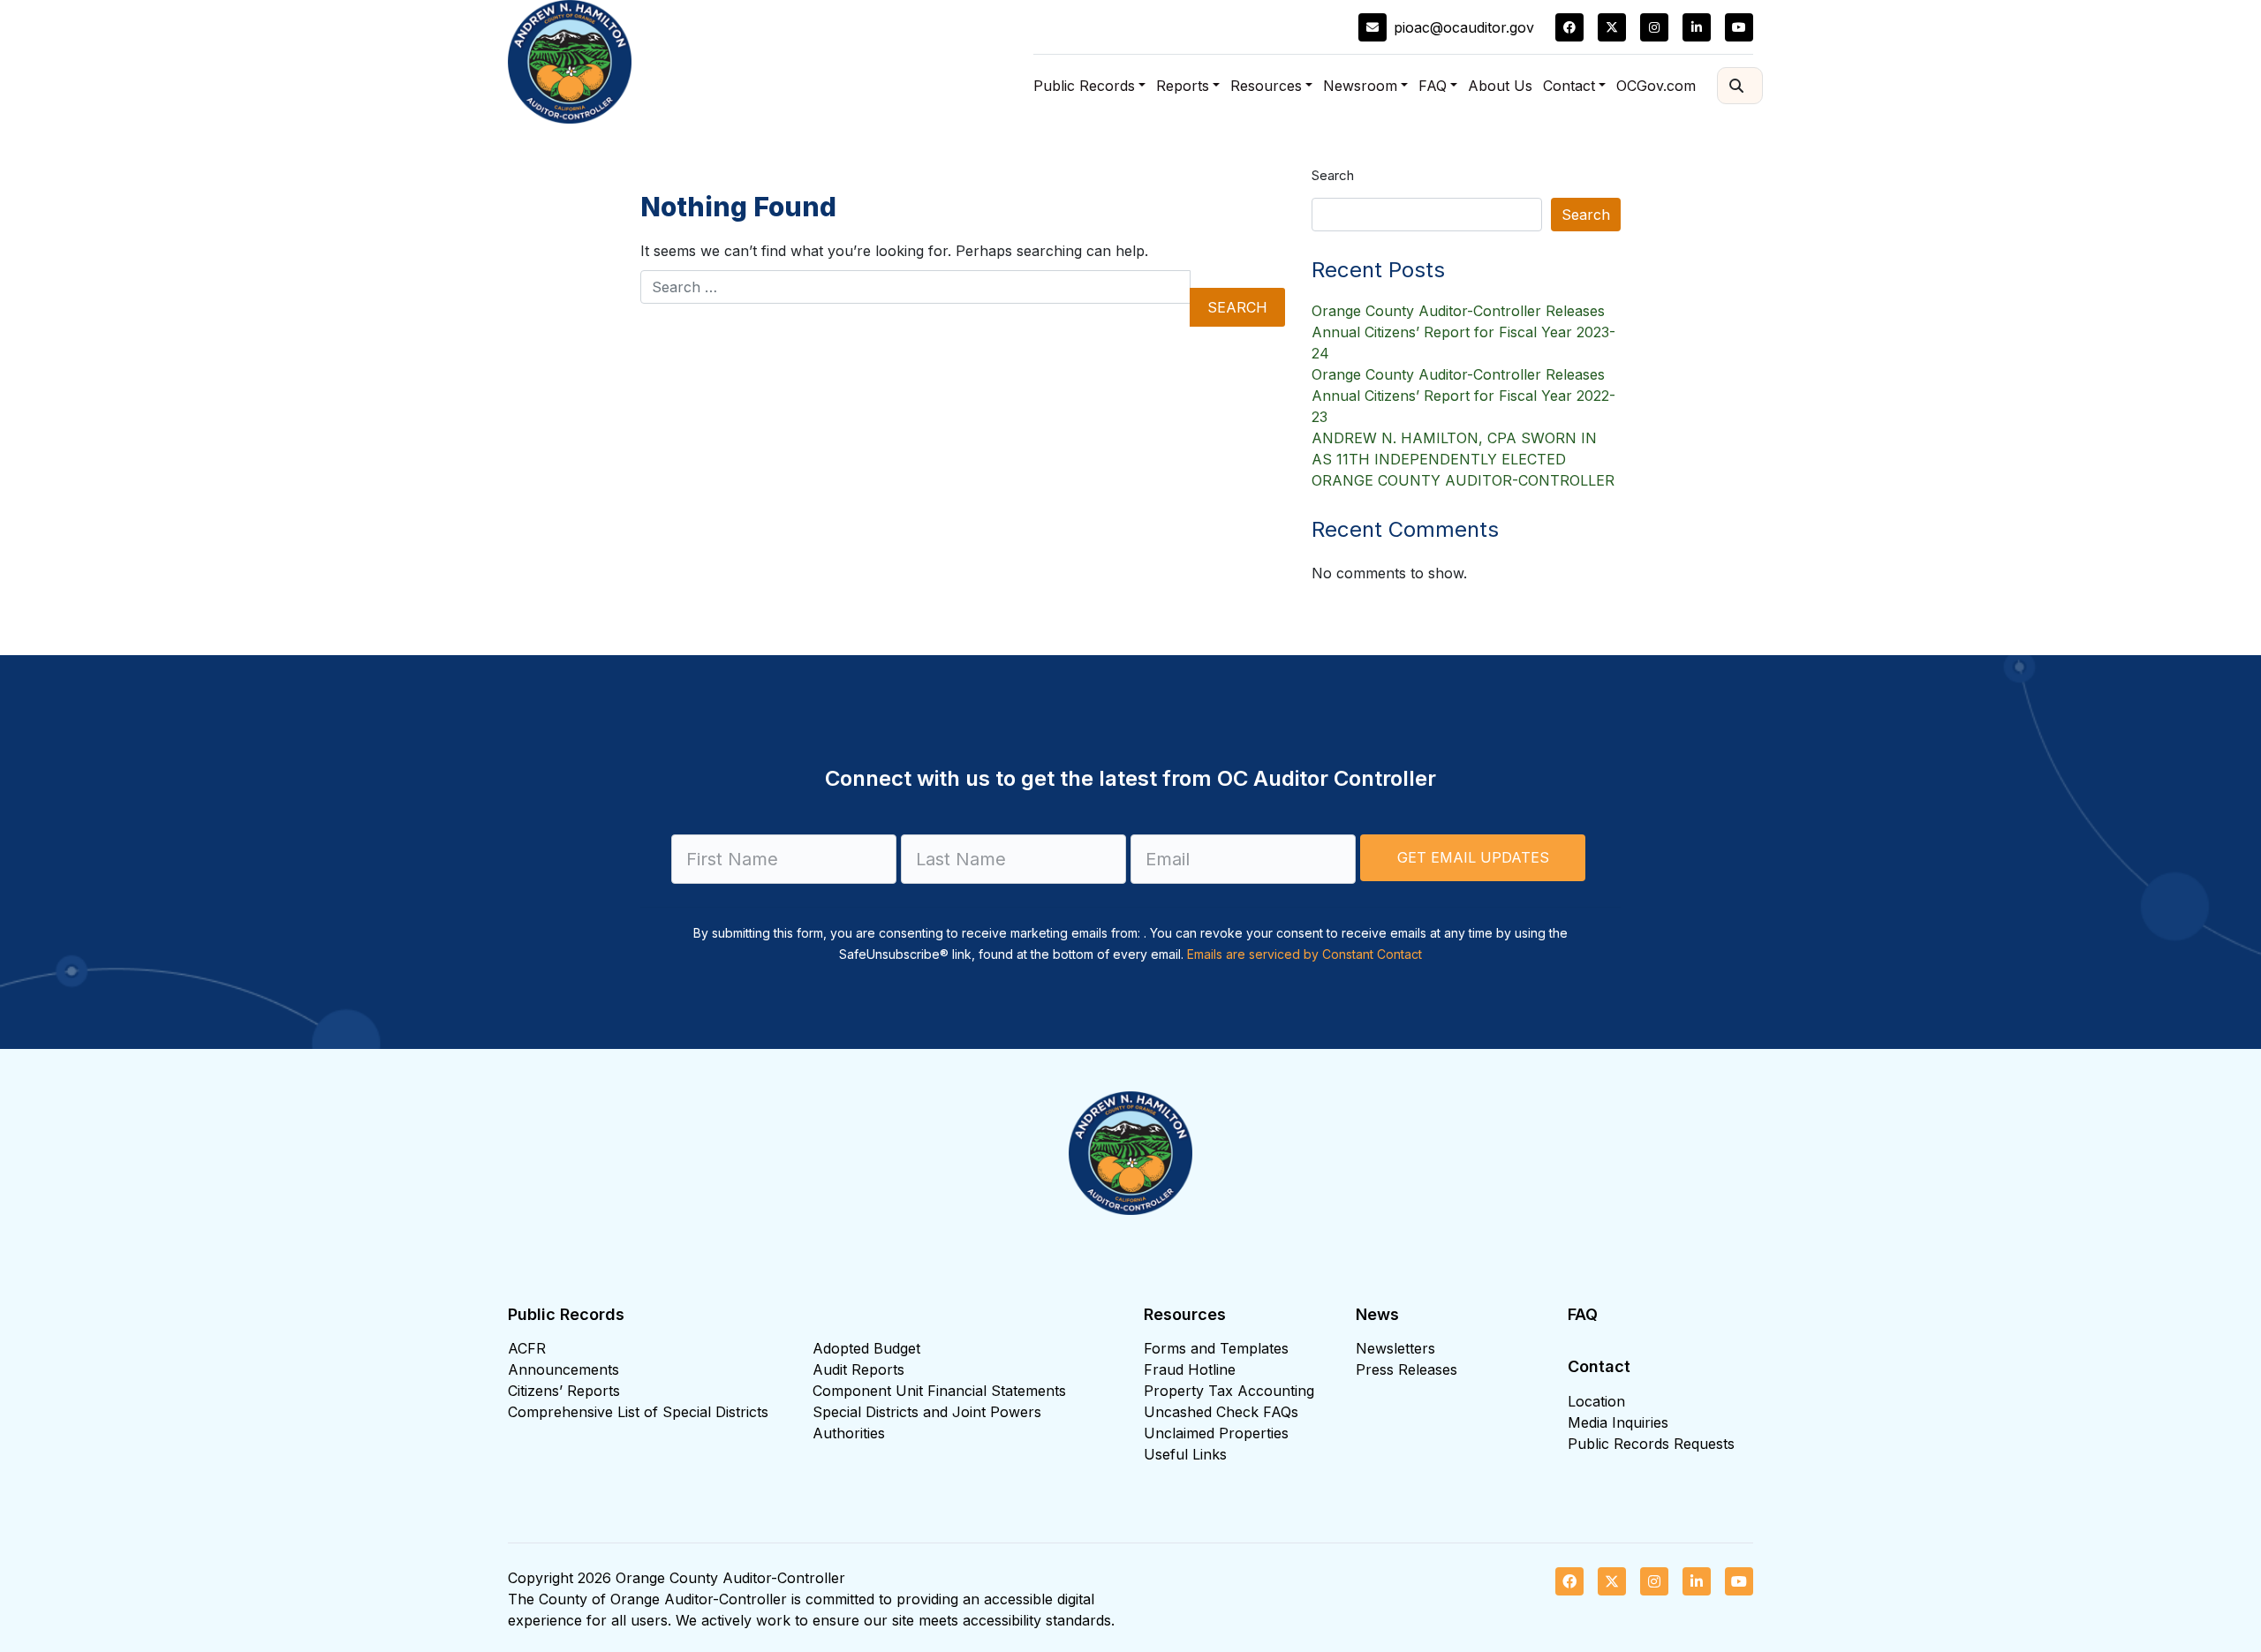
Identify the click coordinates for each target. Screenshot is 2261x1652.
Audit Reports (858, 1369)
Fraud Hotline (1190, 1369)
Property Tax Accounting (1229, 1391)
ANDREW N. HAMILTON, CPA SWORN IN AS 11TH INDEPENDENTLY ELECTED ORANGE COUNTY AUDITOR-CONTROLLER (1463, 459)
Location (1596, 1401)
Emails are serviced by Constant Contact (1304, 954)
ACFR (527, 1348)
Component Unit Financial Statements (939, 1391)
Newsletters (1395, 1348)
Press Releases (1407, 1369)
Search (1333, 175)
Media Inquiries (1618, 1422)
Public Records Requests (1651, 1444)
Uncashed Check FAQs (1221, 1412)
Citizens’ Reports (564, 1391)
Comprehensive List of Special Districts (638, 1412)
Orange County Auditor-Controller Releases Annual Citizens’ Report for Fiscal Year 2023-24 (1463, 332)
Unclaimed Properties (1216, 1433)
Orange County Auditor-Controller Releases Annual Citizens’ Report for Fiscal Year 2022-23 (1463, 396)
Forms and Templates (1216, 1348)
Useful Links (1185, 1454)
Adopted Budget (866, 1348)
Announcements (563, 1369)
